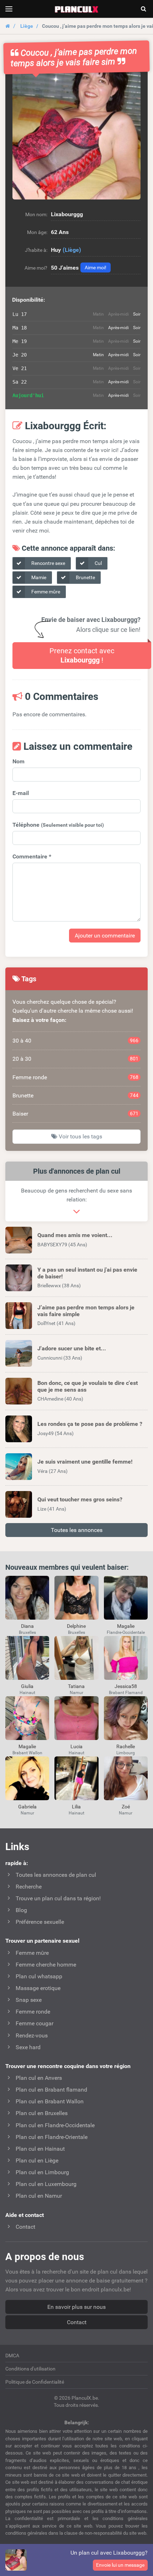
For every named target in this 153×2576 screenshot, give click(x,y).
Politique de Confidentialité (35, 2382)
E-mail (21, 793)
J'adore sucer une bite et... (72, 1348)
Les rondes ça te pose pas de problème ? (90, 1424)
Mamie (38, 577)
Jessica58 (126, 1686)
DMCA (12, 2356)
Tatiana (76, 1686)
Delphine (76, 1626)
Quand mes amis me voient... (75, 1235)
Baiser (75, 1114)
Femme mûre (45, 592)
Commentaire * (32, 856)
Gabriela (27, 1807)
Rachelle (126, 1746)
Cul (98, 563)
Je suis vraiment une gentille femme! (85, 1462)
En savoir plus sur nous (76, 2307)
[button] (76, 135)
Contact (77, 2322)
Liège (27, 26)
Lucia (76, 1746)
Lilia (76, 1807)
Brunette (85, 577)
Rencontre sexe (48, 563)
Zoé (126, 1807)
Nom (19, 761)
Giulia (27, 1686)
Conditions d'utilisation (30, 2369)
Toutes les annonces (77, 1530)
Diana (27, 1626)
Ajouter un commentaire (105, 936)
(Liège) (72, 250)
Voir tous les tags (80, 1136)
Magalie (126, 1626)
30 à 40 (75, 1041)
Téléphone (58, 825)
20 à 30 (75, 1059)
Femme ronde (75, 1077)
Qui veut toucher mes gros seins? (80, 1499)
